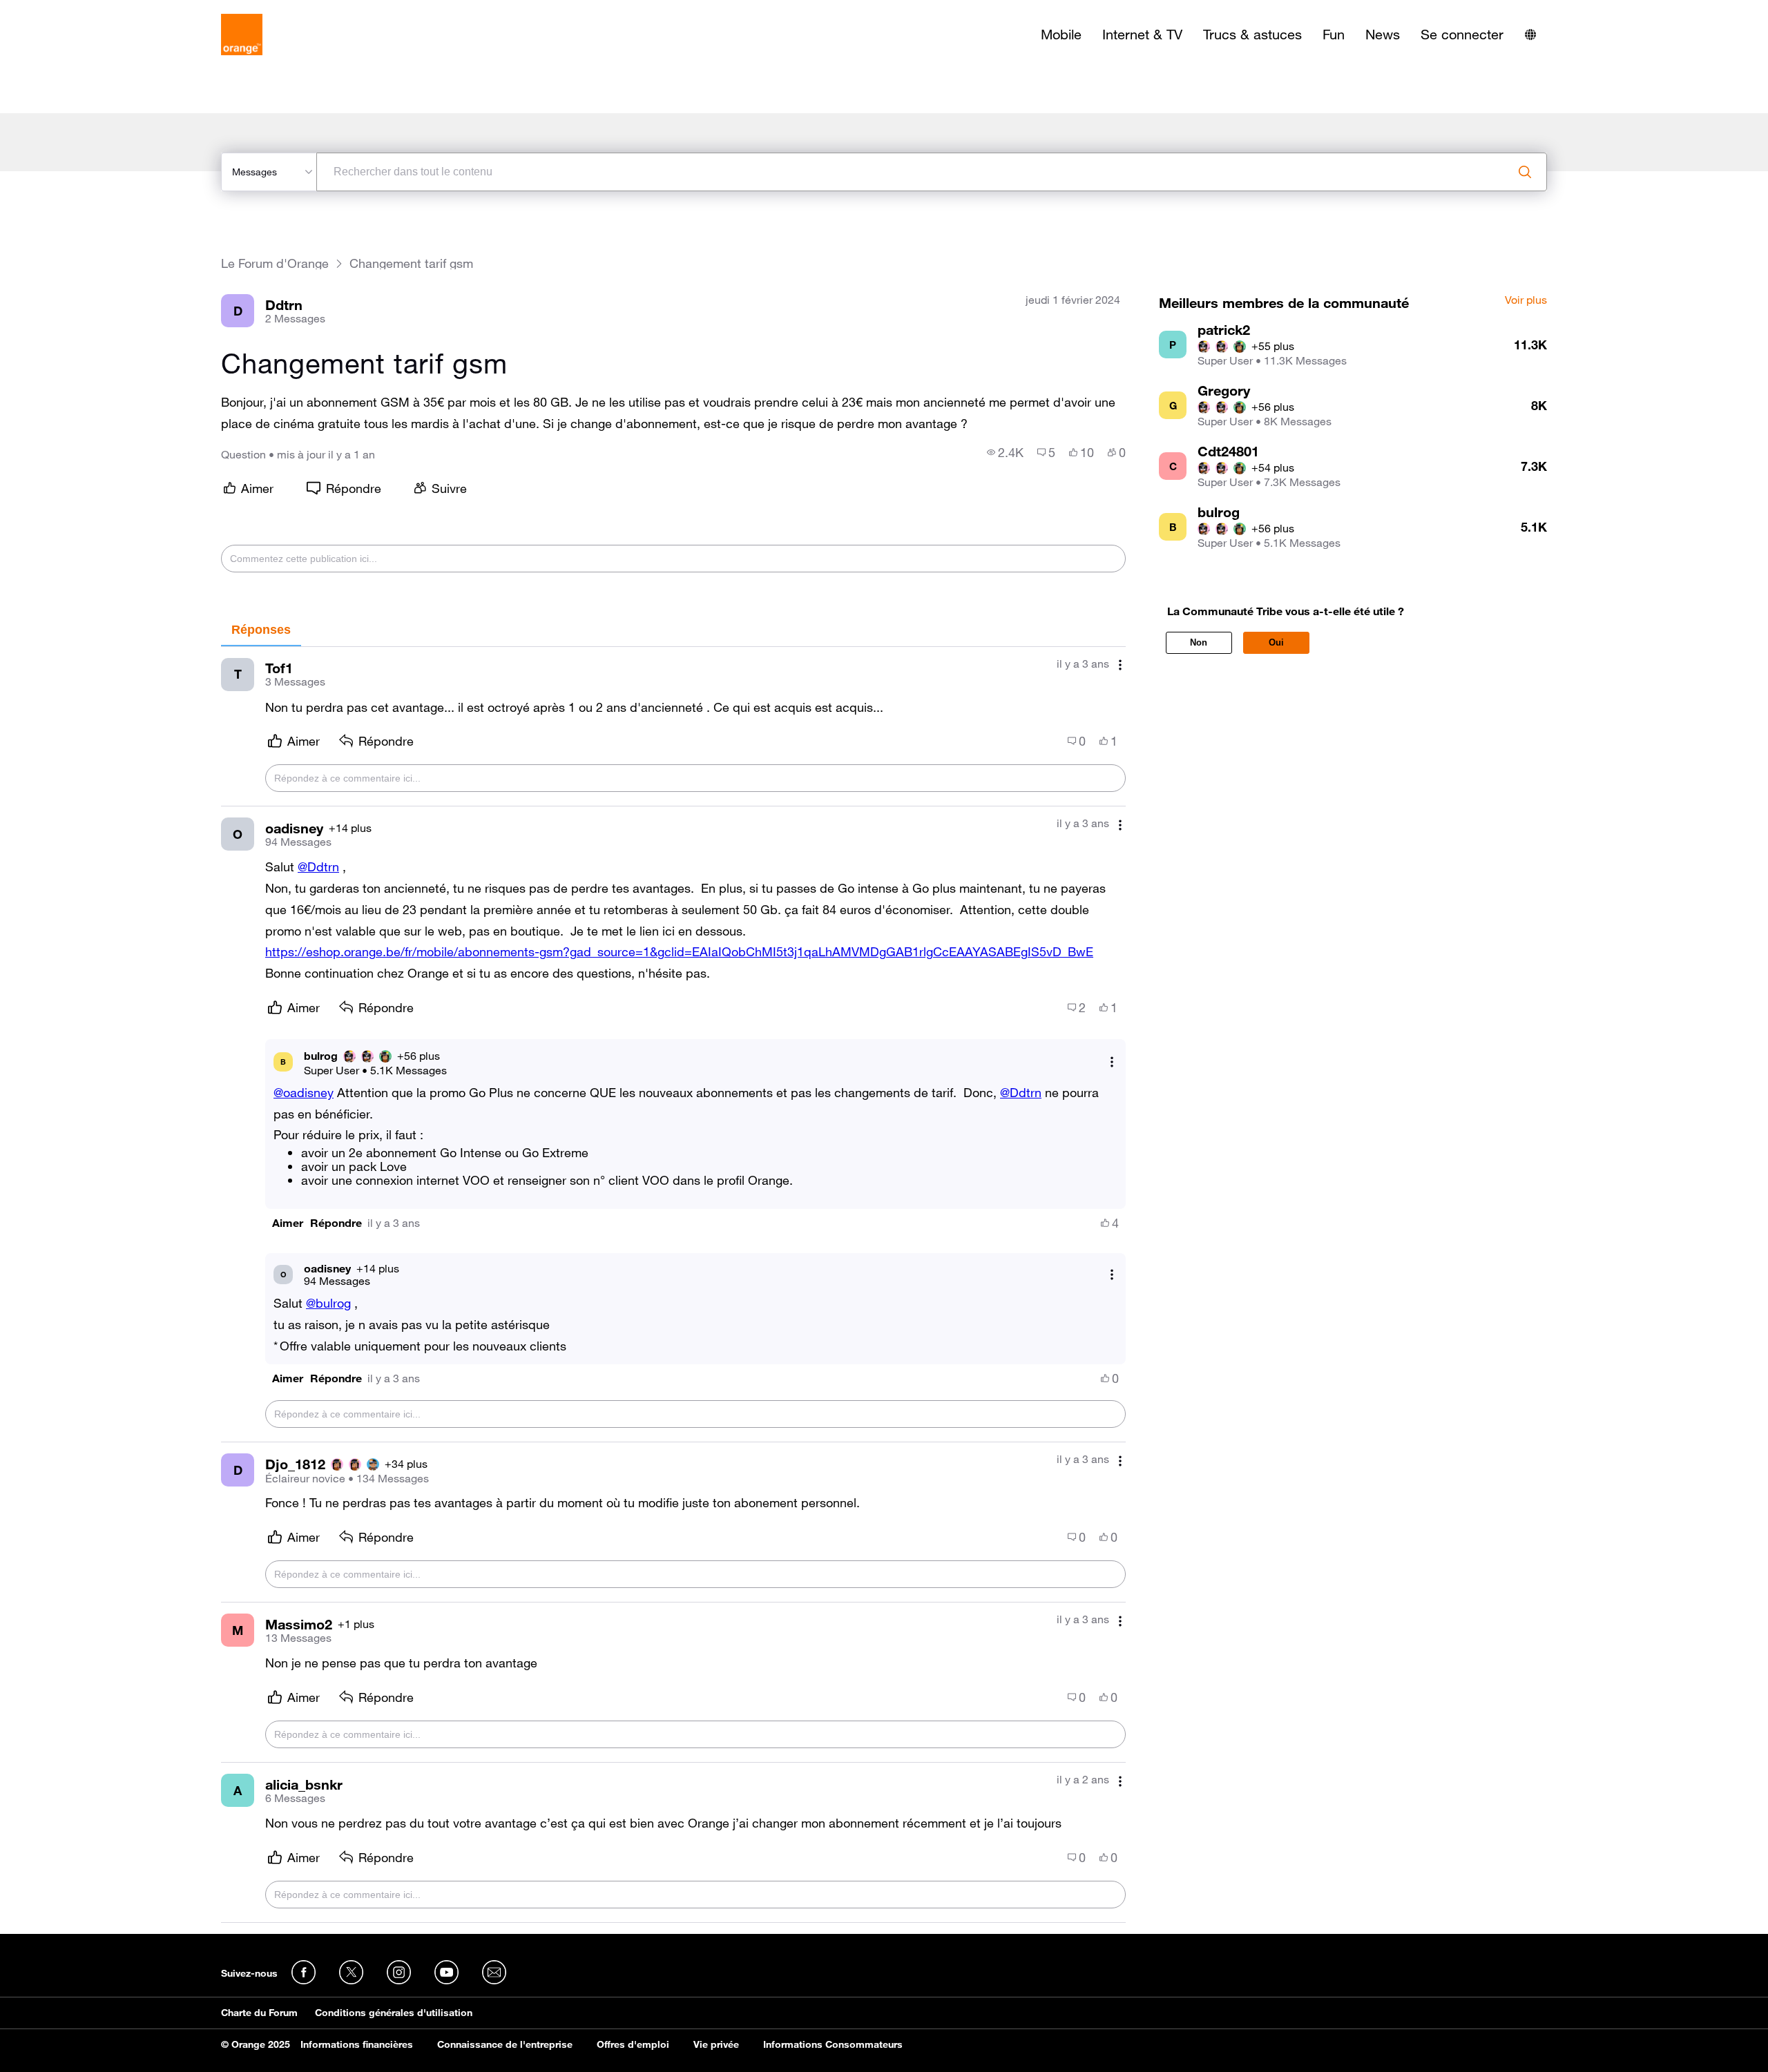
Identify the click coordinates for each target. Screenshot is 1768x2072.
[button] (288, 1223)
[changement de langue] (1530, 35)
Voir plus (1526, 300)
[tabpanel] (673, 1285)
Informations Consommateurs (833, 2044)
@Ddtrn (318, 866)
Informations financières (357, 2044)
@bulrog (328, 1303)
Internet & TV (1142, 35)
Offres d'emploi (633, 2044)
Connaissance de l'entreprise (505, 2044)
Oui (1276, 642)
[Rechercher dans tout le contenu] (1525, 172)
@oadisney (304, 1092)
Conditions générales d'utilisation (394, 2013)
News (1383, 35)
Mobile (1061, 35)
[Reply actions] (1112, 1062)
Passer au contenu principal (74, 10)
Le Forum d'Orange (275, 263)
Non (1199, 642)
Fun (1334, 35)
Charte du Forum (259, 2013)
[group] (1005, 452)
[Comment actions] (1120, 665)
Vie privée (716, 2044)
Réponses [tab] (261, 630)
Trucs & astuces (1252, 35)
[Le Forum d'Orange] (242, 35)
